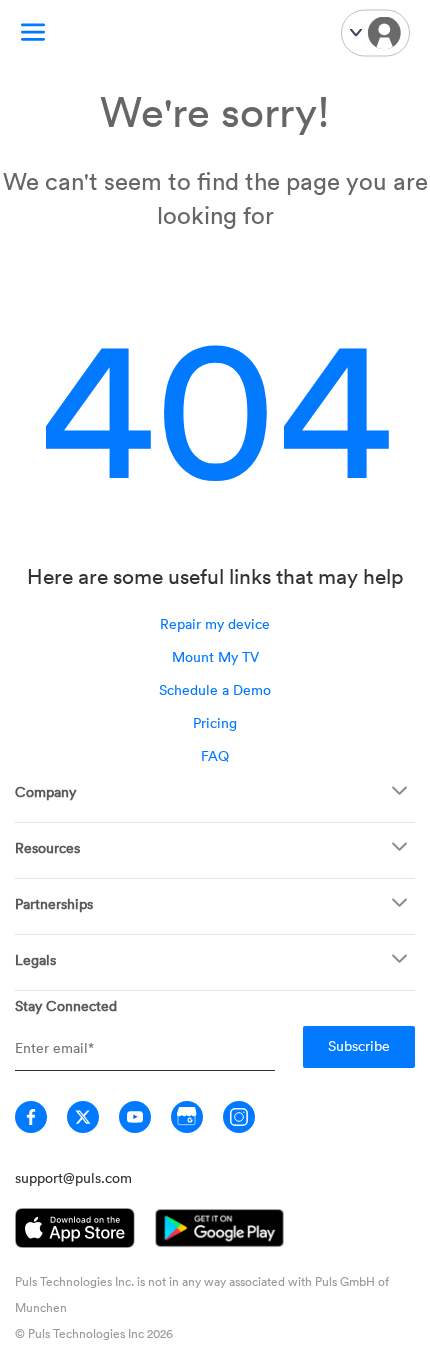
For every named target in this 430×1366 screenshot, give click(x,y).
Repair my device (215, 623)
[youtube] (135, 1117)
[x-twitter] (83, 1117)
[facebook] (31, 1117)
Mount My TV (215, 656)
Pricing (215, 722)
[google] (187, 1117)
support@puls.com (73, 1177)
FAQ (215, 755)
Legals (35, 959)
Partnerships (54, 903)
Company (45, 791)
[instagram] (239, 1117)
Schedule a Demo (215, 689)
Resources (47, 847)
